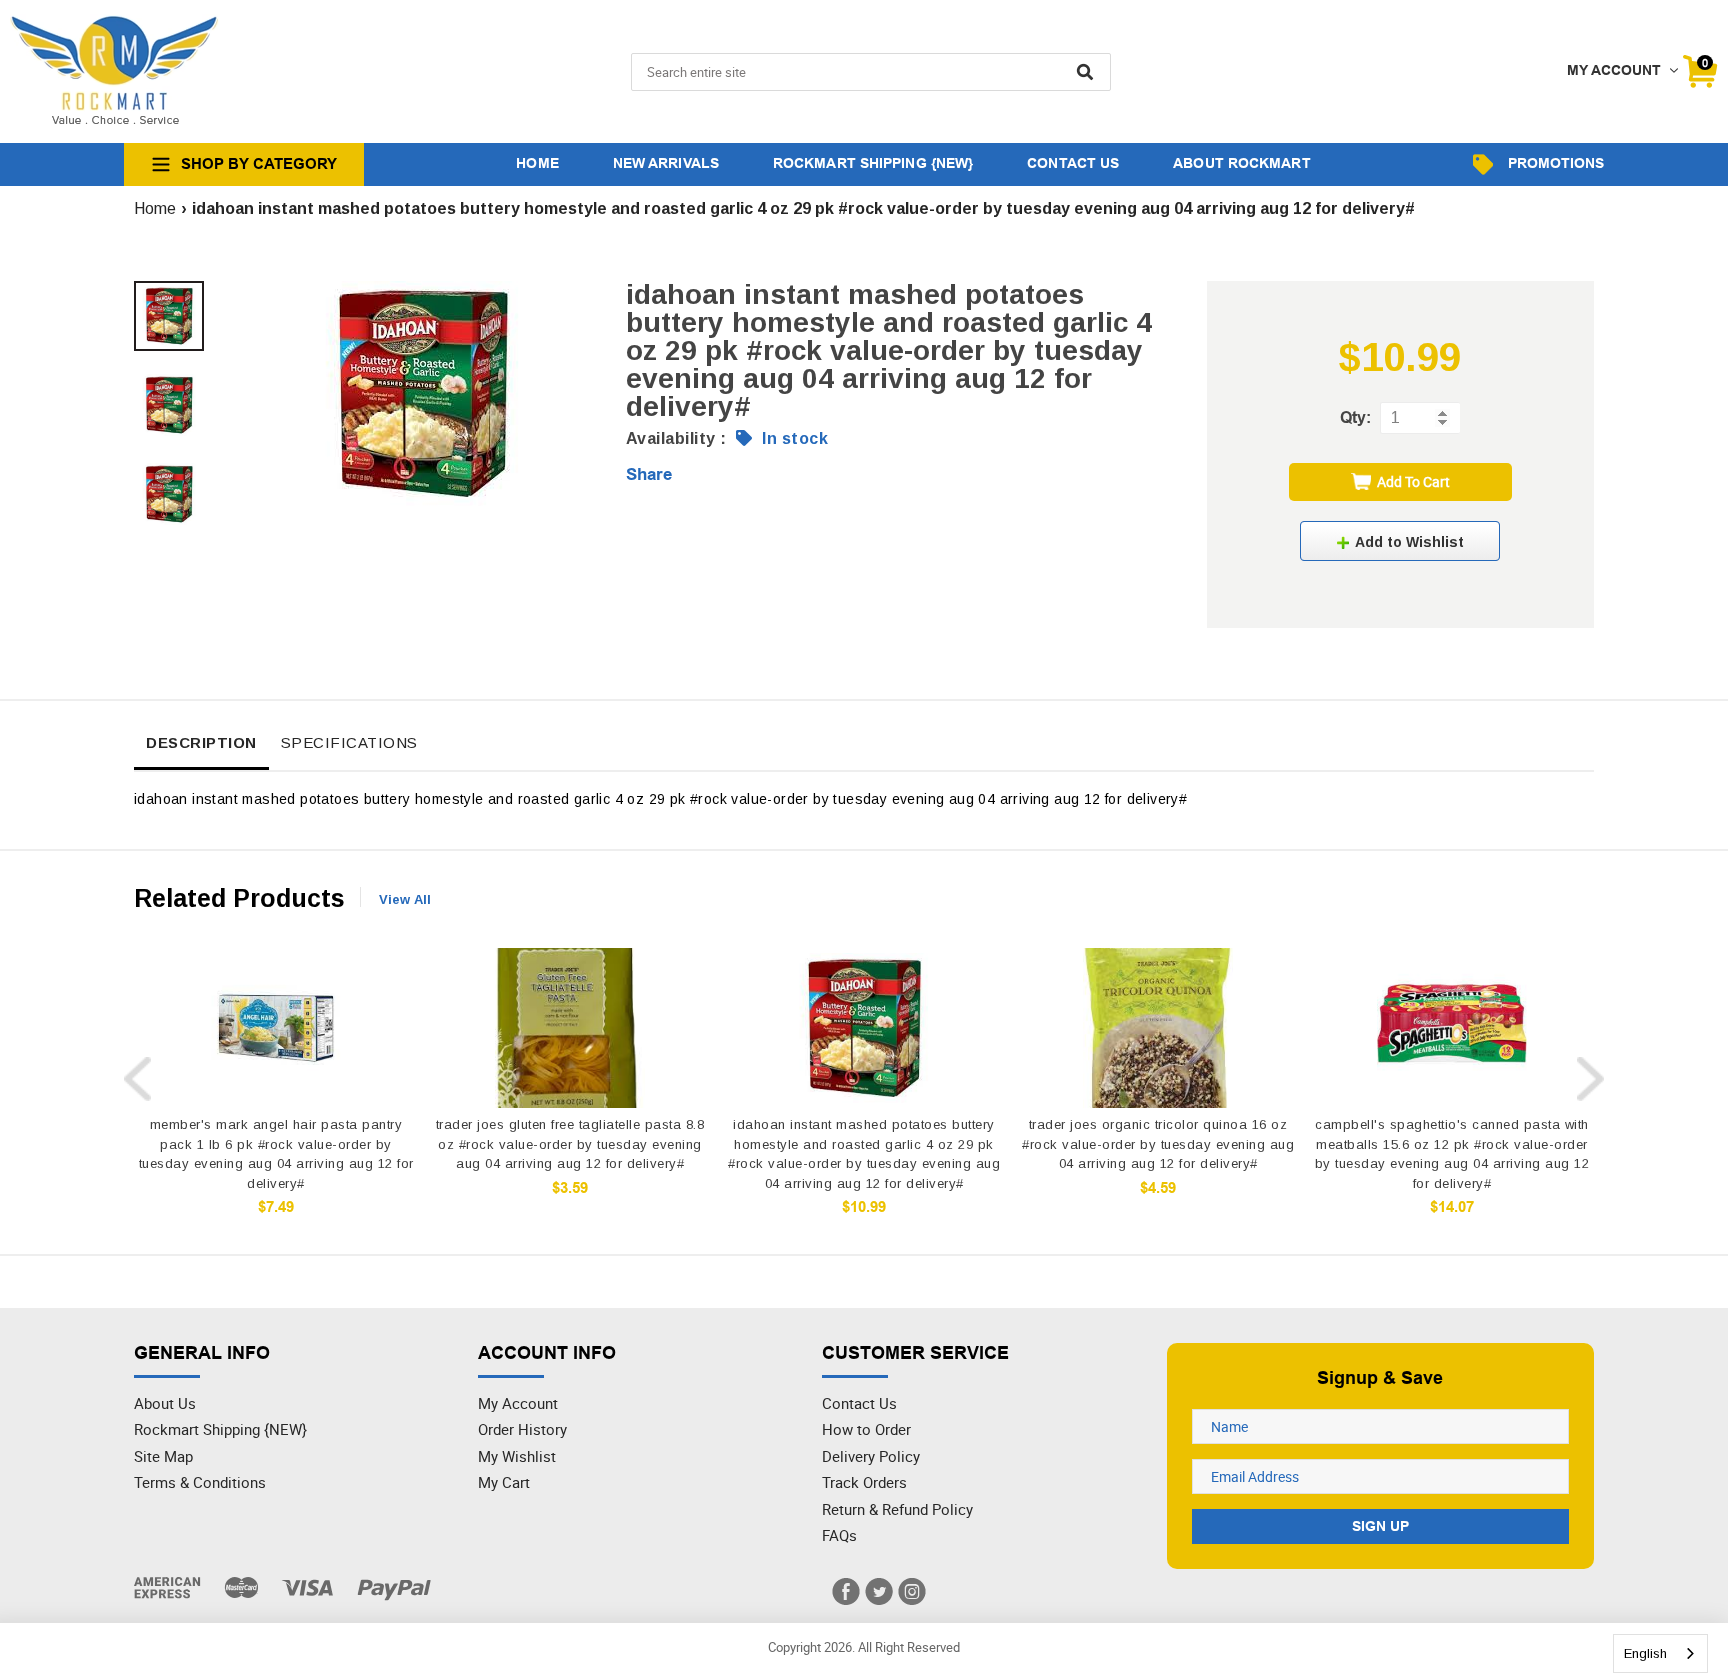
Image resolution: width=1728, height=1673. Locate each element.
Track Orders (864, 1482)
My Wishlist (517, 1456)
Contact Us (859, 1403)
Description (201, 742)
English (1645, 1653)
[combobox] (1660, 1653)
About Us (165, 1403)
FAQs (839, 1535)
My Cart (504, 1482)
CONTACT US (1073, 163)
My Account (518, 1403)
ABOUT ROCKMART (1241, 163)
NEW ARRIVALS (666, 163)
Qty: (1355, 417)
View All (405, 899)
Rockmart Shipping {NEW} (220, 1429)
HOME (537, 163)
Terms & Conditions (200, 1482)
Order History (522, 1429)
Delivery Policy (871, 1456)
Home (155, 208)
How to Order (866, 1429)
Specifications (349, 742)
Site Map (163, 1456)
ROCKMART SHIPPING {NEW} (873, 163)
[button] (1400, 541)
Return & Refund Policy (897, 1509)
